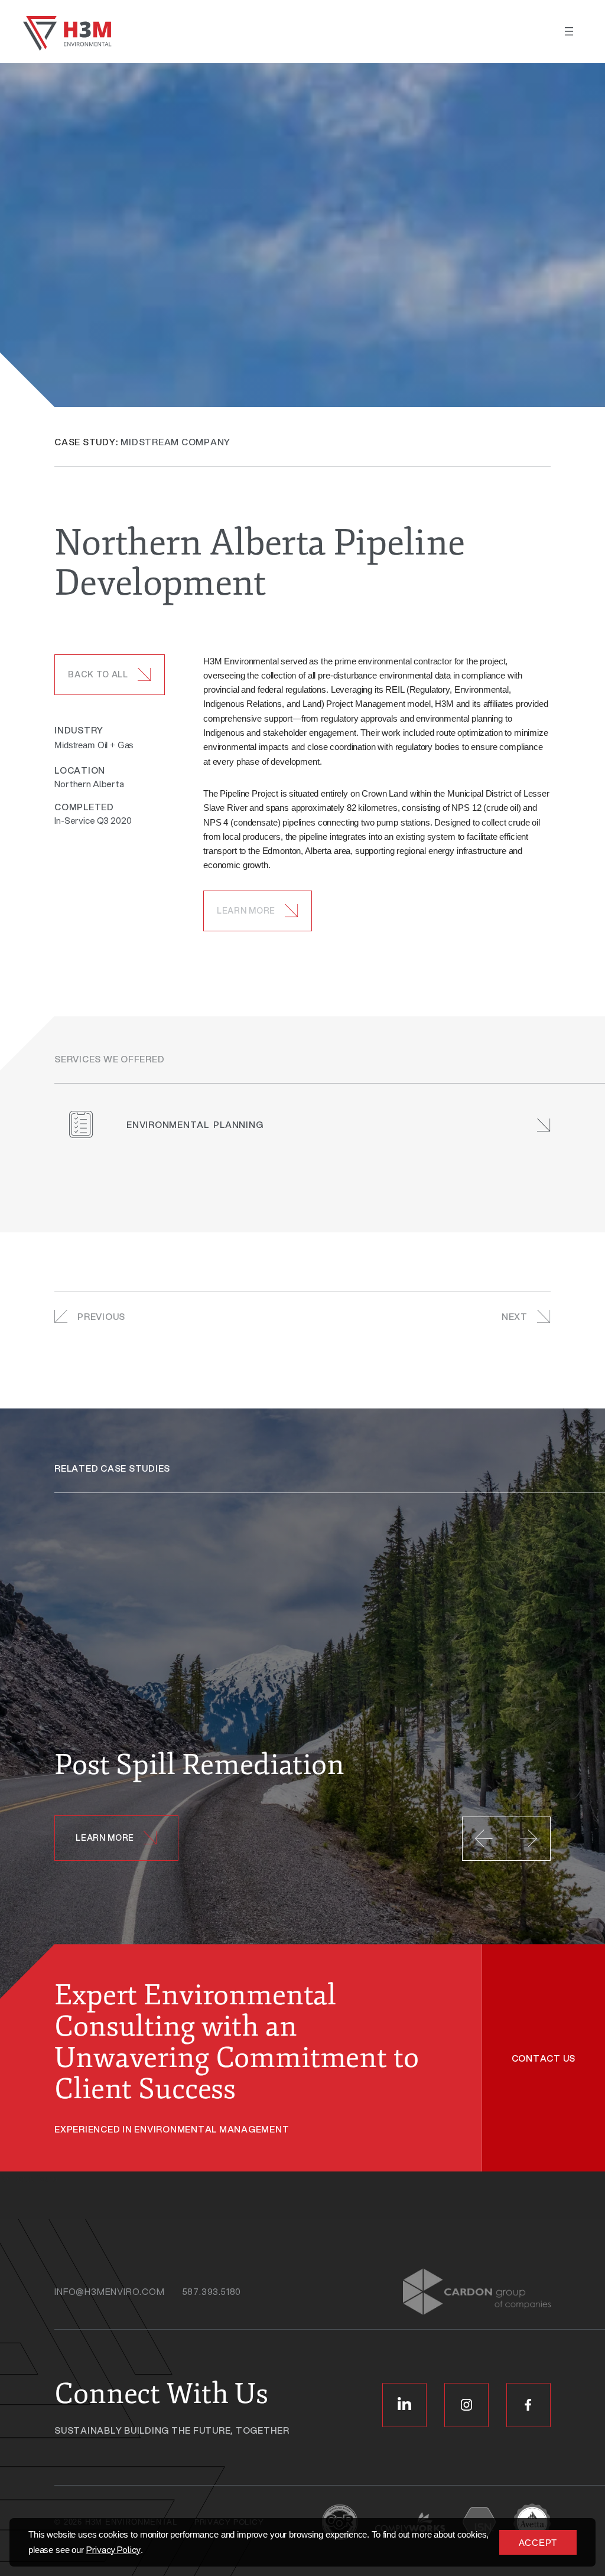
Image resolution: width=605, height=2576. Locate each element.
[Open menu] (569, 31)
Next (515, 1316)
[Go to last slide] (484, 1839)
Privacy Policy (113, 2549)
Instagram (466, 2405)
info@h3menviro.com (109, 2291)
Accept (538, 2543)
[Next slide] (528, 1839)
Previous (101, 1316)
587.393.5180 (212, 2291)
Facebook (528, 2405)
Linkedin (404, 2405)
